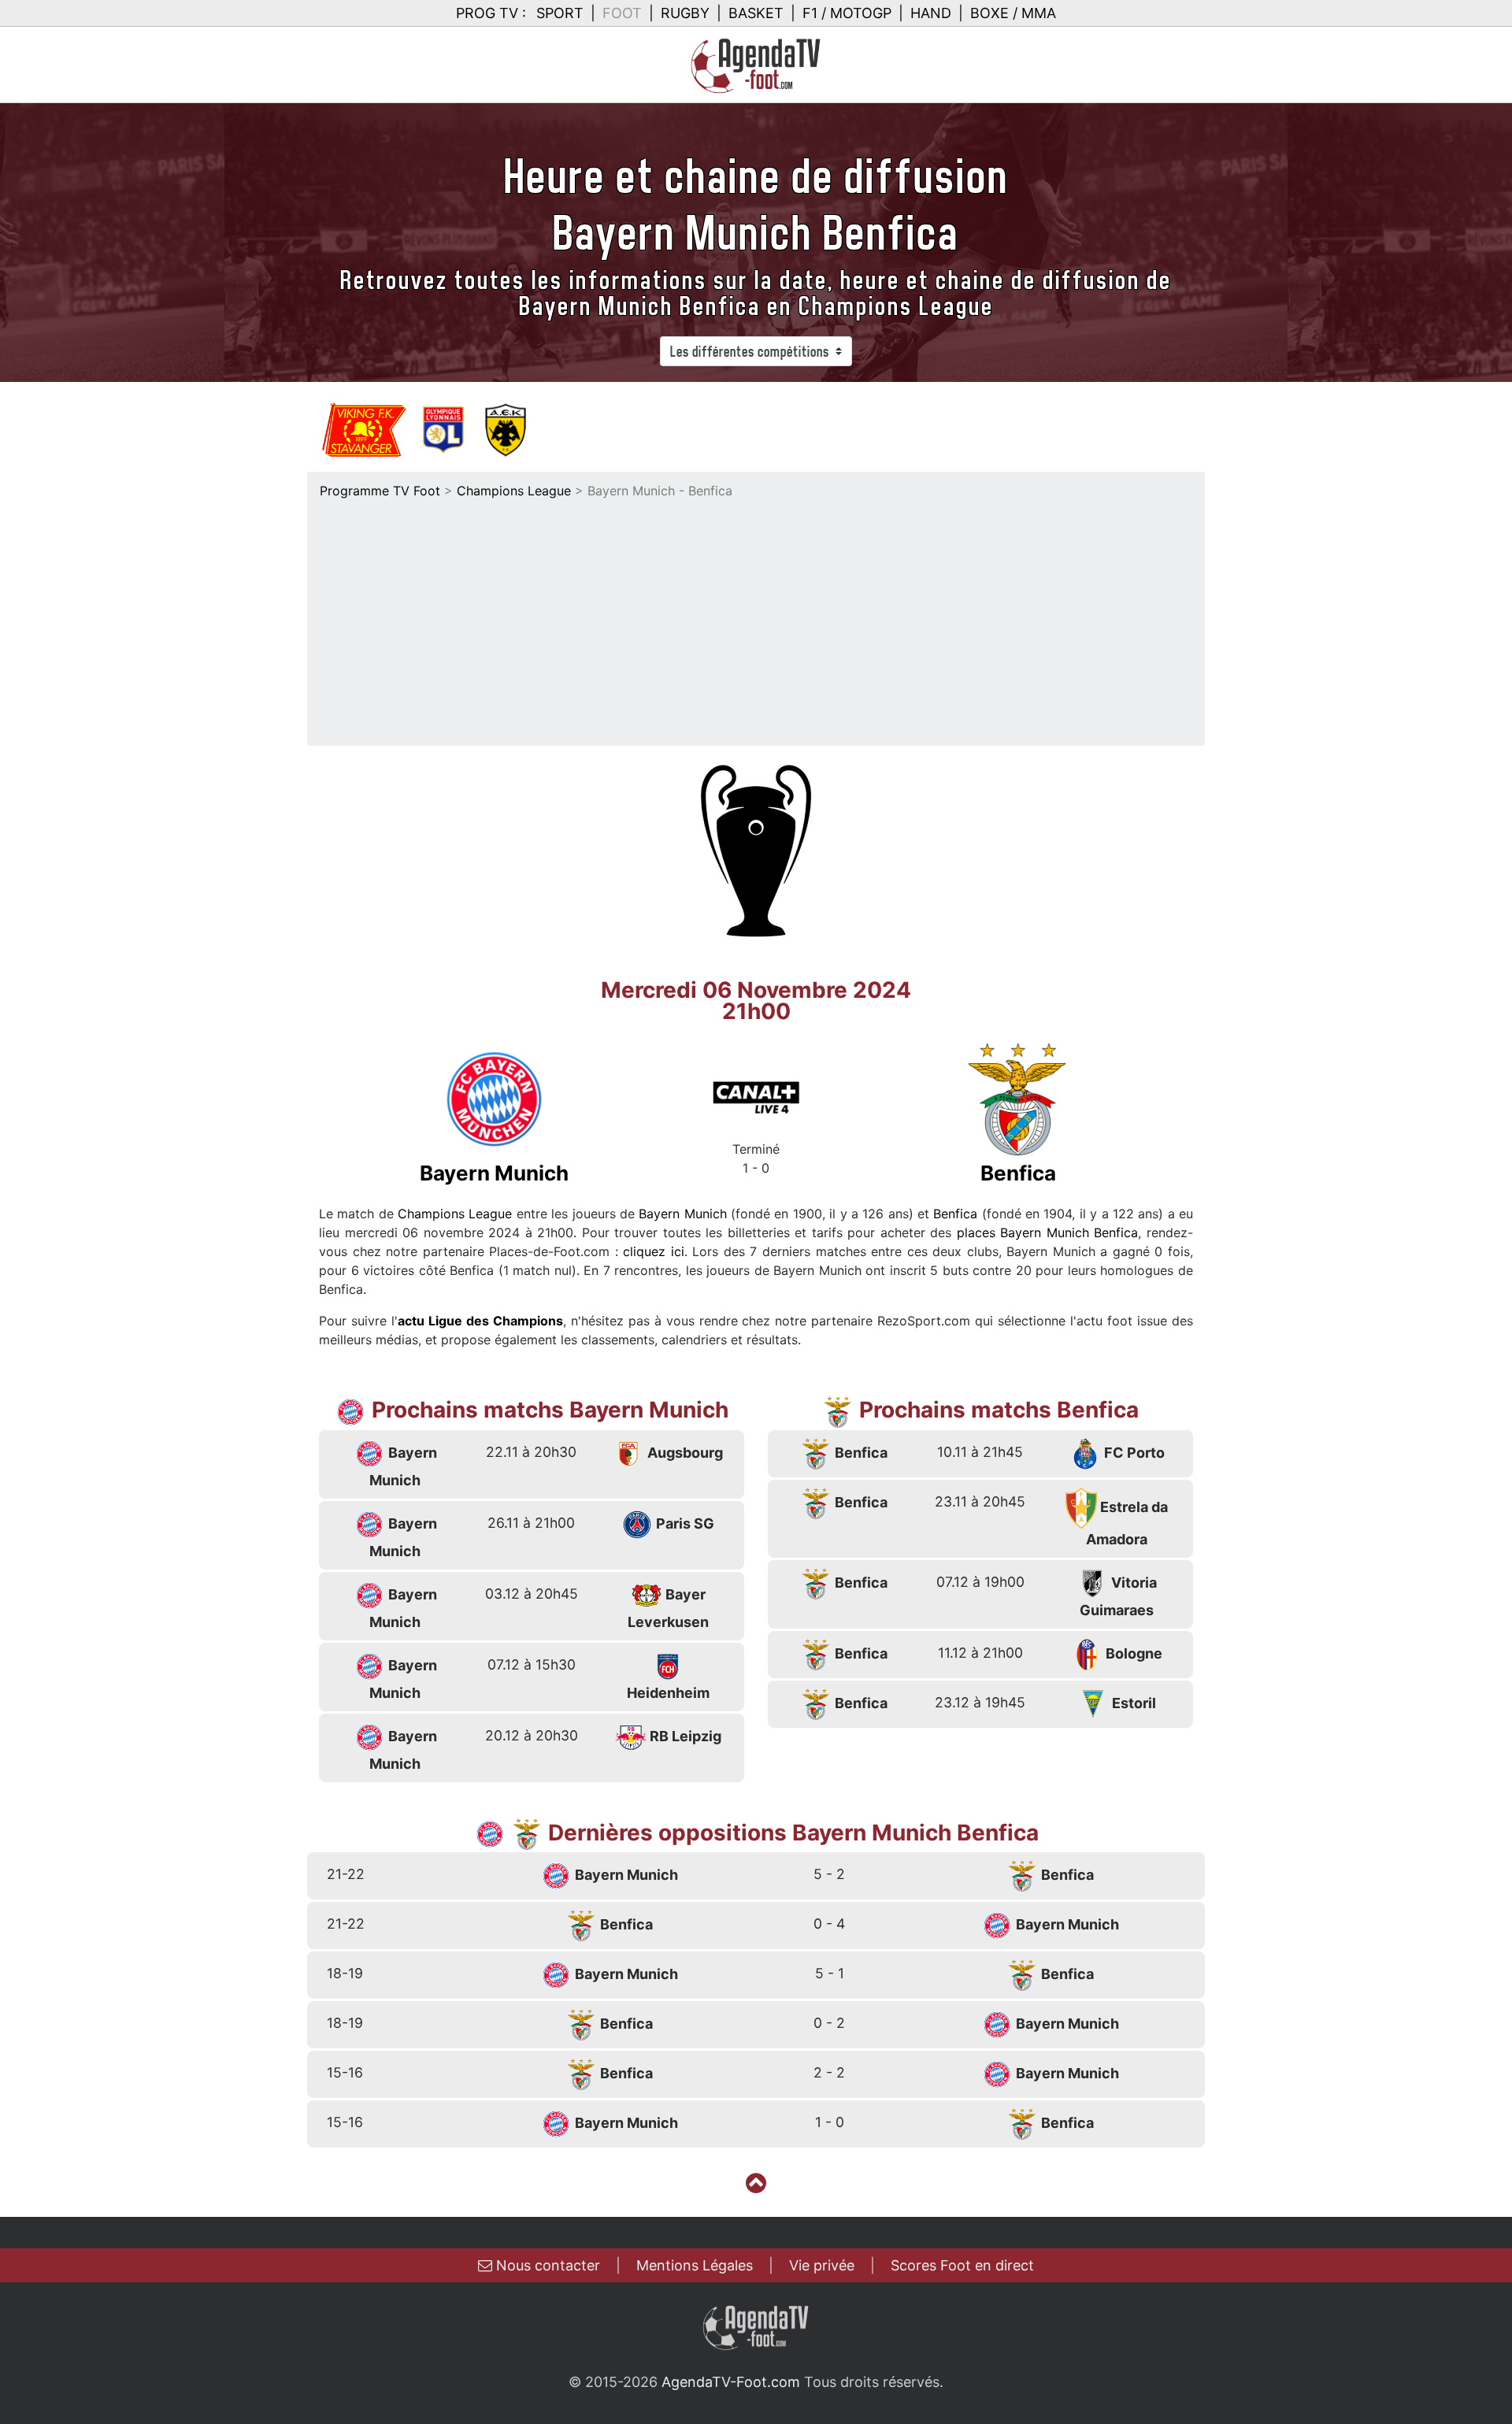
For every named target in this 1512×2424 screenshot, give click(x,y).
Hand (931, 13)
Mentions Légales (695, 2265)
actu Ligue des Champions (480, 1321)
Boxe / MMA (1013, 13)
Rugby (685, 13)
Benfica (955, 1214)
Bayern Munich (682, 1214)
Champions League (514, 491)
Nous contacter (546, 2265)
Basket (756, 13)
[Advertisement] (756, 618)
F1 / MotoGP (847, 13)
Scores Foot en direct (962, 2265)
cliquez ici (654, 1251)
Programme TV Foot (380, 491)
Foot (622, 13)
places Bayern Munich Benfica (1048, 1232)
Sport (560, 13)
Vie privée (822, 2265)
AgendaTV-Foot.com (731, 2382)
